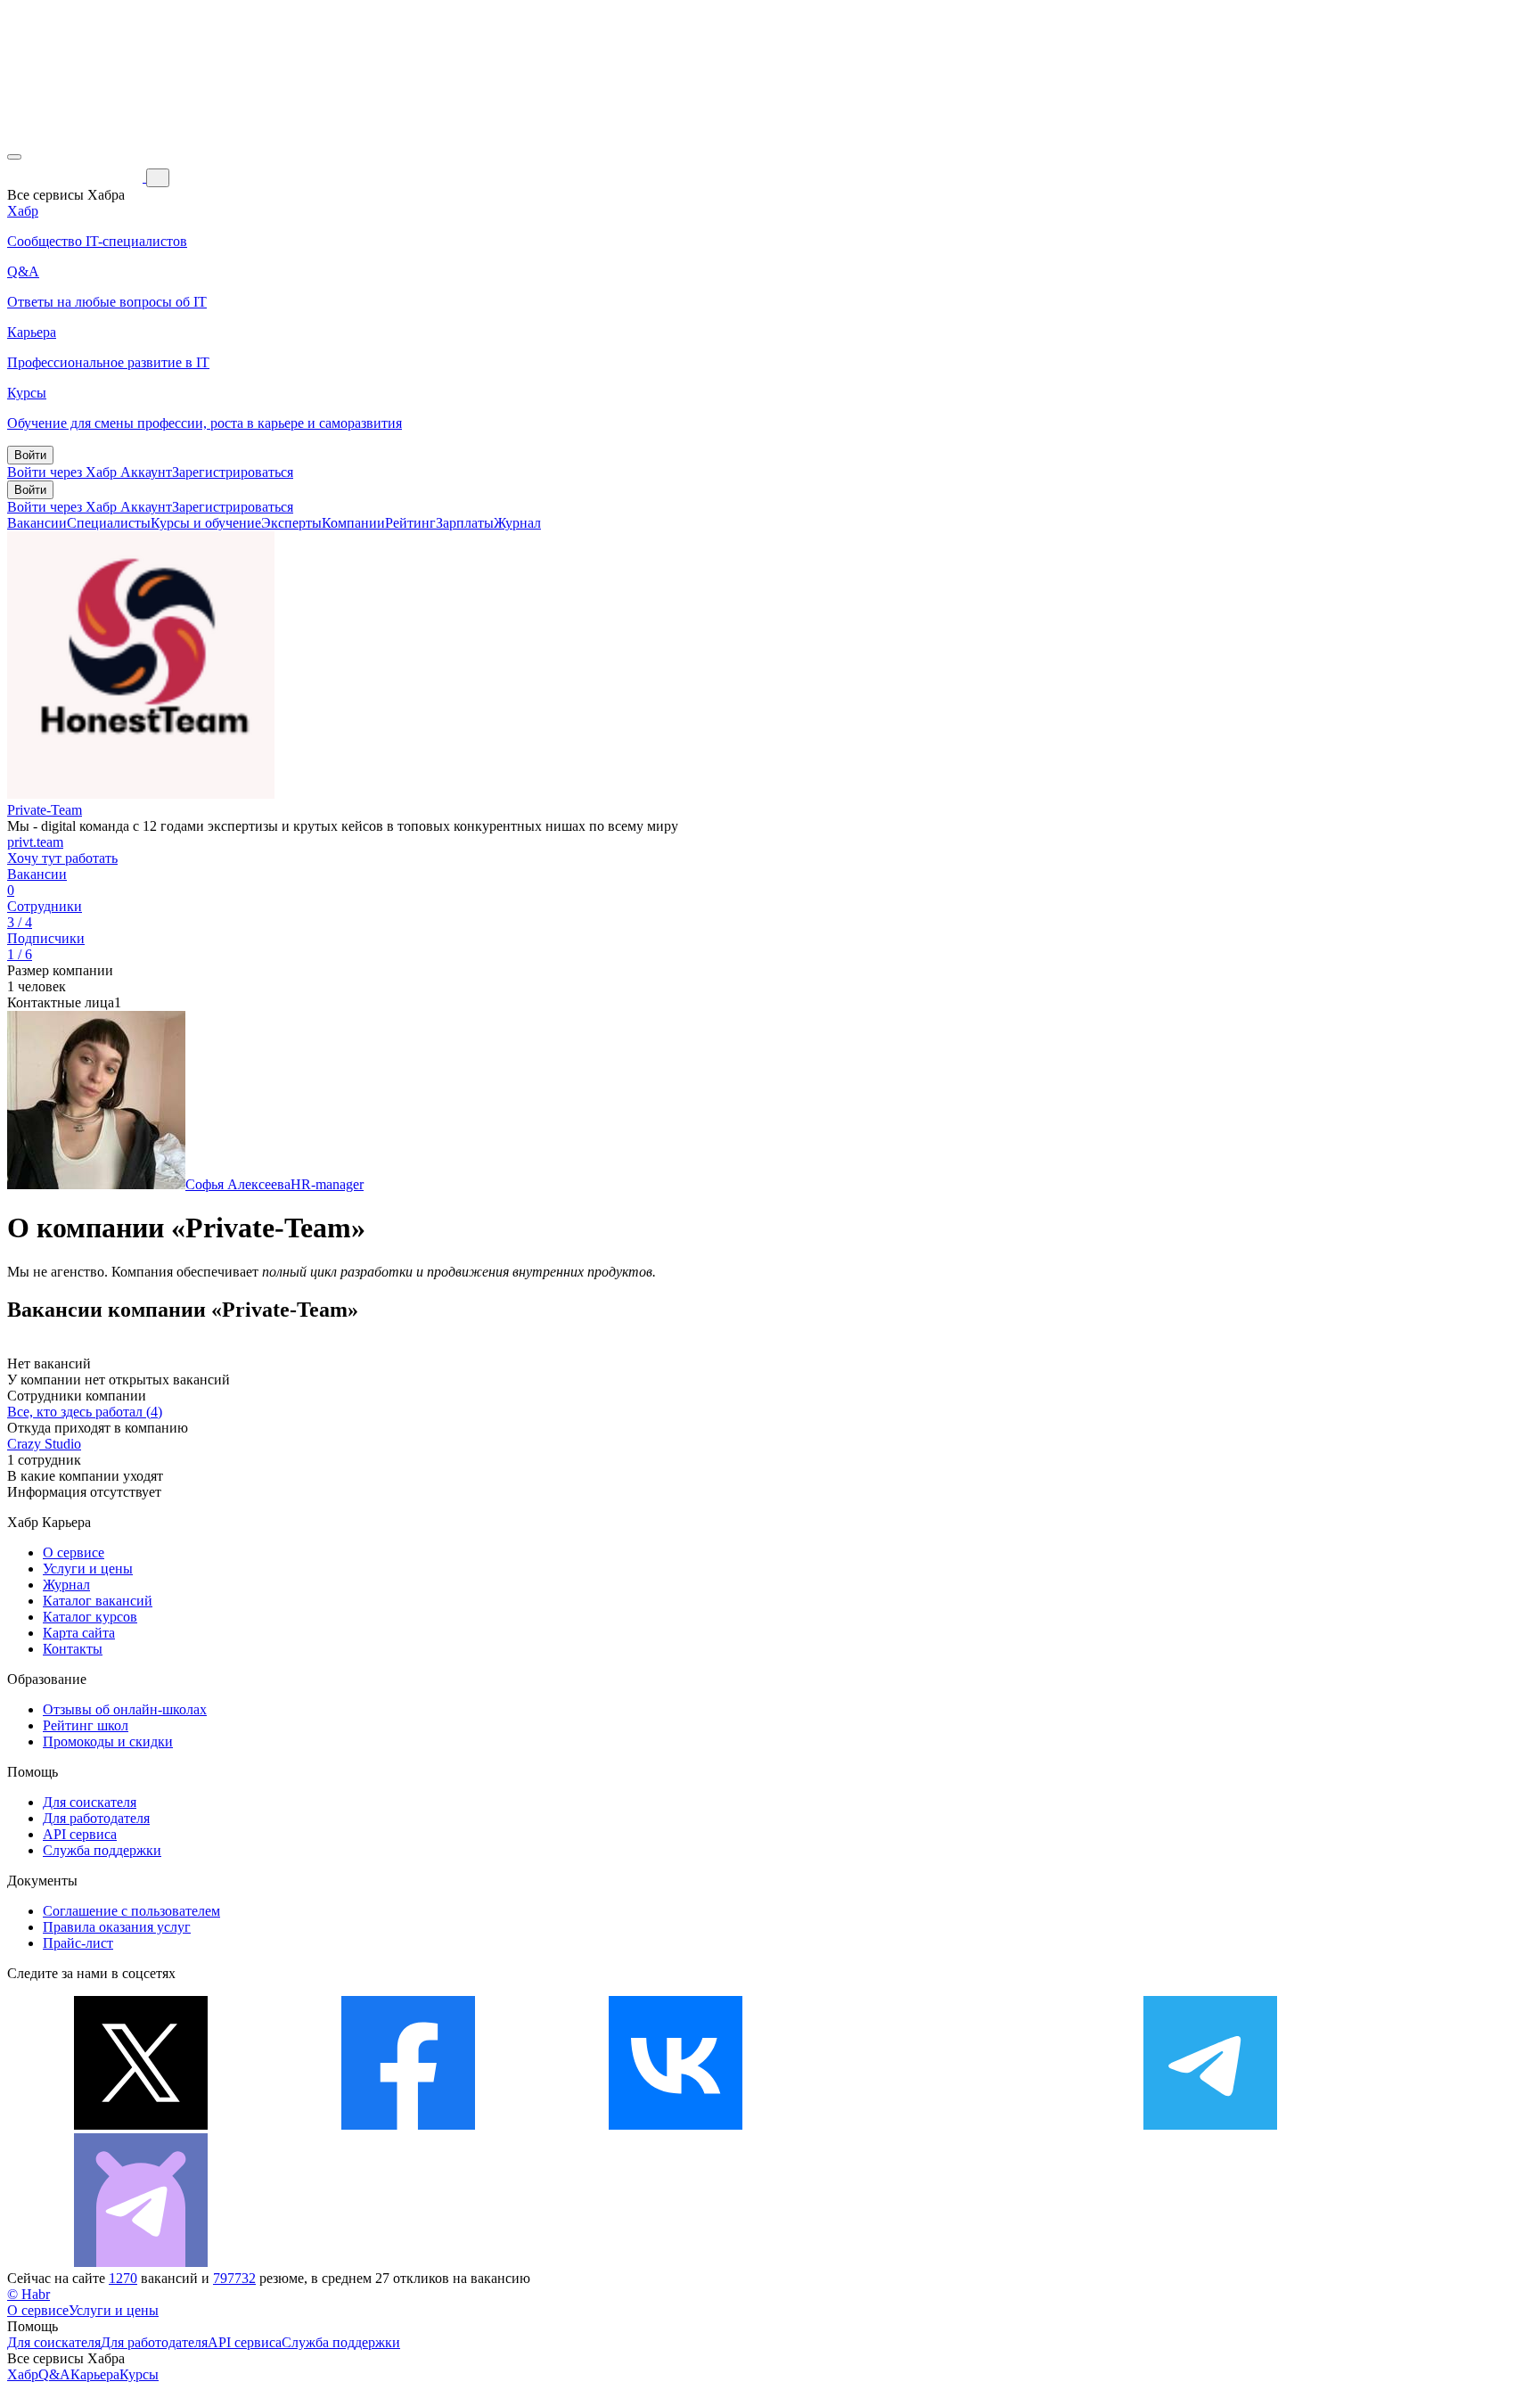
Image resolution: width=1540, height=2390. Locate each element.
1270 (123, 2278)
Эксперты (291, 523)
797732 (234, 2278)
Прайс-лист (78, 1943)
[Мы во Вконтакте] (676, 2125)
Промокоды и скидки (108, 1741)
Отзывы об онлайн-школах (125, 1709)
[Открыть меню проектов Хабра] (14, 157)
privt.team (35, 842)
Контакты (73, 1649)
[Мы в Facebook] (408, 2125)
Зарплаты (465, 523)
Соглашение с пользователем (131, 1911)
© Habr (29, 2294)
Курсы (139, 2374)
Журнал (517, 523)
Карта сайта (79, 1633)
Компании (353, 523)
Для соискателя (90, 1802)
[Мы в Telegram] (1210, 2125)
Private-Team (45, 810)
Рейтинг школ (86, 1725)
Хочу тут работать (62, 858)
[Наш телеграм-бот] (141, 2262)
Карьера (95, 2374)
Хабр (23, 2374)
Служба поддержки (102, 1850)
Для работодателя (96, 1818)
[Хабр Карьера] (77, 177)
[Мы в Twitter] (141, 2125)
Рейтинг (410, 523)
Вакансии (37, 523)
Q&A (54, 2374)
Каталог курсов (90, 1617)
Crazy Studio (44, 1444)
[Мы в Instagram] (943, 2125)
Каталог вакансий (98, 1601)
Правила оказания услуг (117, 1927)
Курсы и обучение (206, 523)
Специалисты (109, 523)
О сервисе (74, 1552)
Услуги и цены (88, 1569)
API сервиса (80, 1834)
